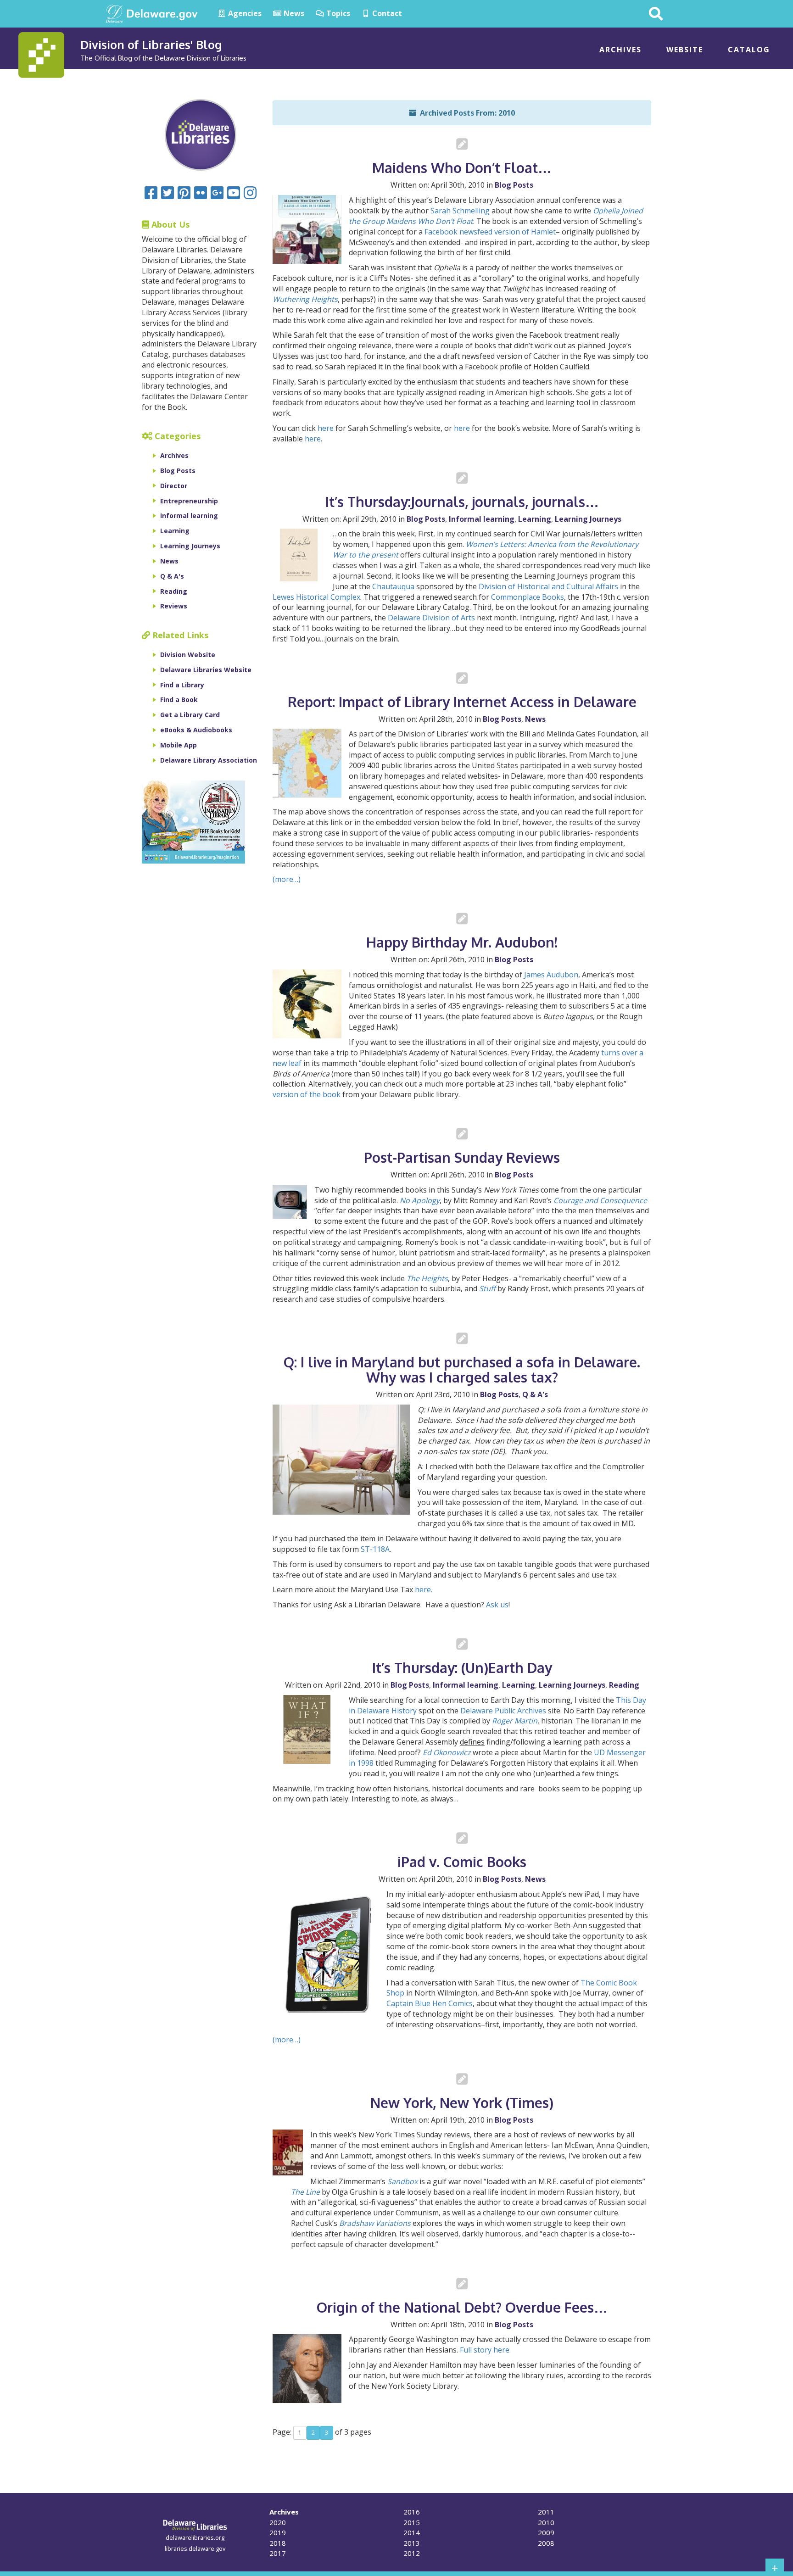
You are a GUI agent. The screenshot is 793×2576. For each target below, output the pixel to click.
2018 (278, 2543)
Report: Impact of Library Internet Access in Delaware (462, 702)
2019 (278, 2532)
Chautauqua (394, 586)
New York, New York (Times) (462, 2102)
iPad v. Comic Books (462, 1862)
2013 (412, 2543)
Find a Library (182, 685)
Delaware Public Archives (503, 1711)
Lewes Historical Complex (316, 597)
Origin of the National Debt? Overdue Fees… (462, 2307)
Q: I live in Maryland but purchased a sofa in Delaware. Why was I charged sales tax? (462, 1369)
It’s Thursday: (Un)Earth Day (462, 1667)
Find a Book (179, 700)
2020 (278, 2522)
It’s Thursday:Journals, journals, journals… (462, 502)
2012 (412, 2553)
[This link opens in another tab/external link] (114, 13)
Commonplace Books (528, 597)
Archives (620, 50)
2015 (412, 2522)
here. (424, 1589)
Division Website (188, 655)
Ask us (496, 1605)
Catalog (749, 50)
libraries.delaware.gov (195, 2548)
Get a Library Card (190, 715)
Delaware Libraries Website (206, 670)
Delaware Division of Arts (431, 618)
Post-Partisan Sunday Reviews (462, 1157)
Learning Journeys (588, 519)
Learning (535, 519)
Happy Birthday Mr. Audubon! (462, 942)
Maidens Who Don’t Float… (462, 167)
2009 (546, 2532)
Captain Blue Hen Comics (430, 2003)
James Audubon (551, 975)
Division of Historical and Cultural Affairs (548, 586)
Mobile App (179, 745)
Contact (386, 13)
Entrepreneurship (189, 501)
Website (685, 50)
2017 (278, 2553)
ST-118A (375, 1549)
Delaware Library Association (209, 760)
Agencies (244, 13)
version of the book (307, 1094)
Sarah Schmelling (460, 211)
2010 (546, 2522)
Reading (624, 1685)
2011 (546, 2512)
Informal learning (482, 519)
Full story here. (485, 2350)
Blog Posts (514, 185)
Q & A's (535, 1394)
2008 (546, 2543)
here (326, 428)
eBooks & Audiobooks (196, 730)
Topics (337, 13)
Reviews (174, 606)
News (293, 13)
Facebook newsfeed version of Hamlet (490, 232)
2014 (412, 2532)
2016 (412, 2512)
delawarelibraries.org (195, 2537)
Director (174, 486)
